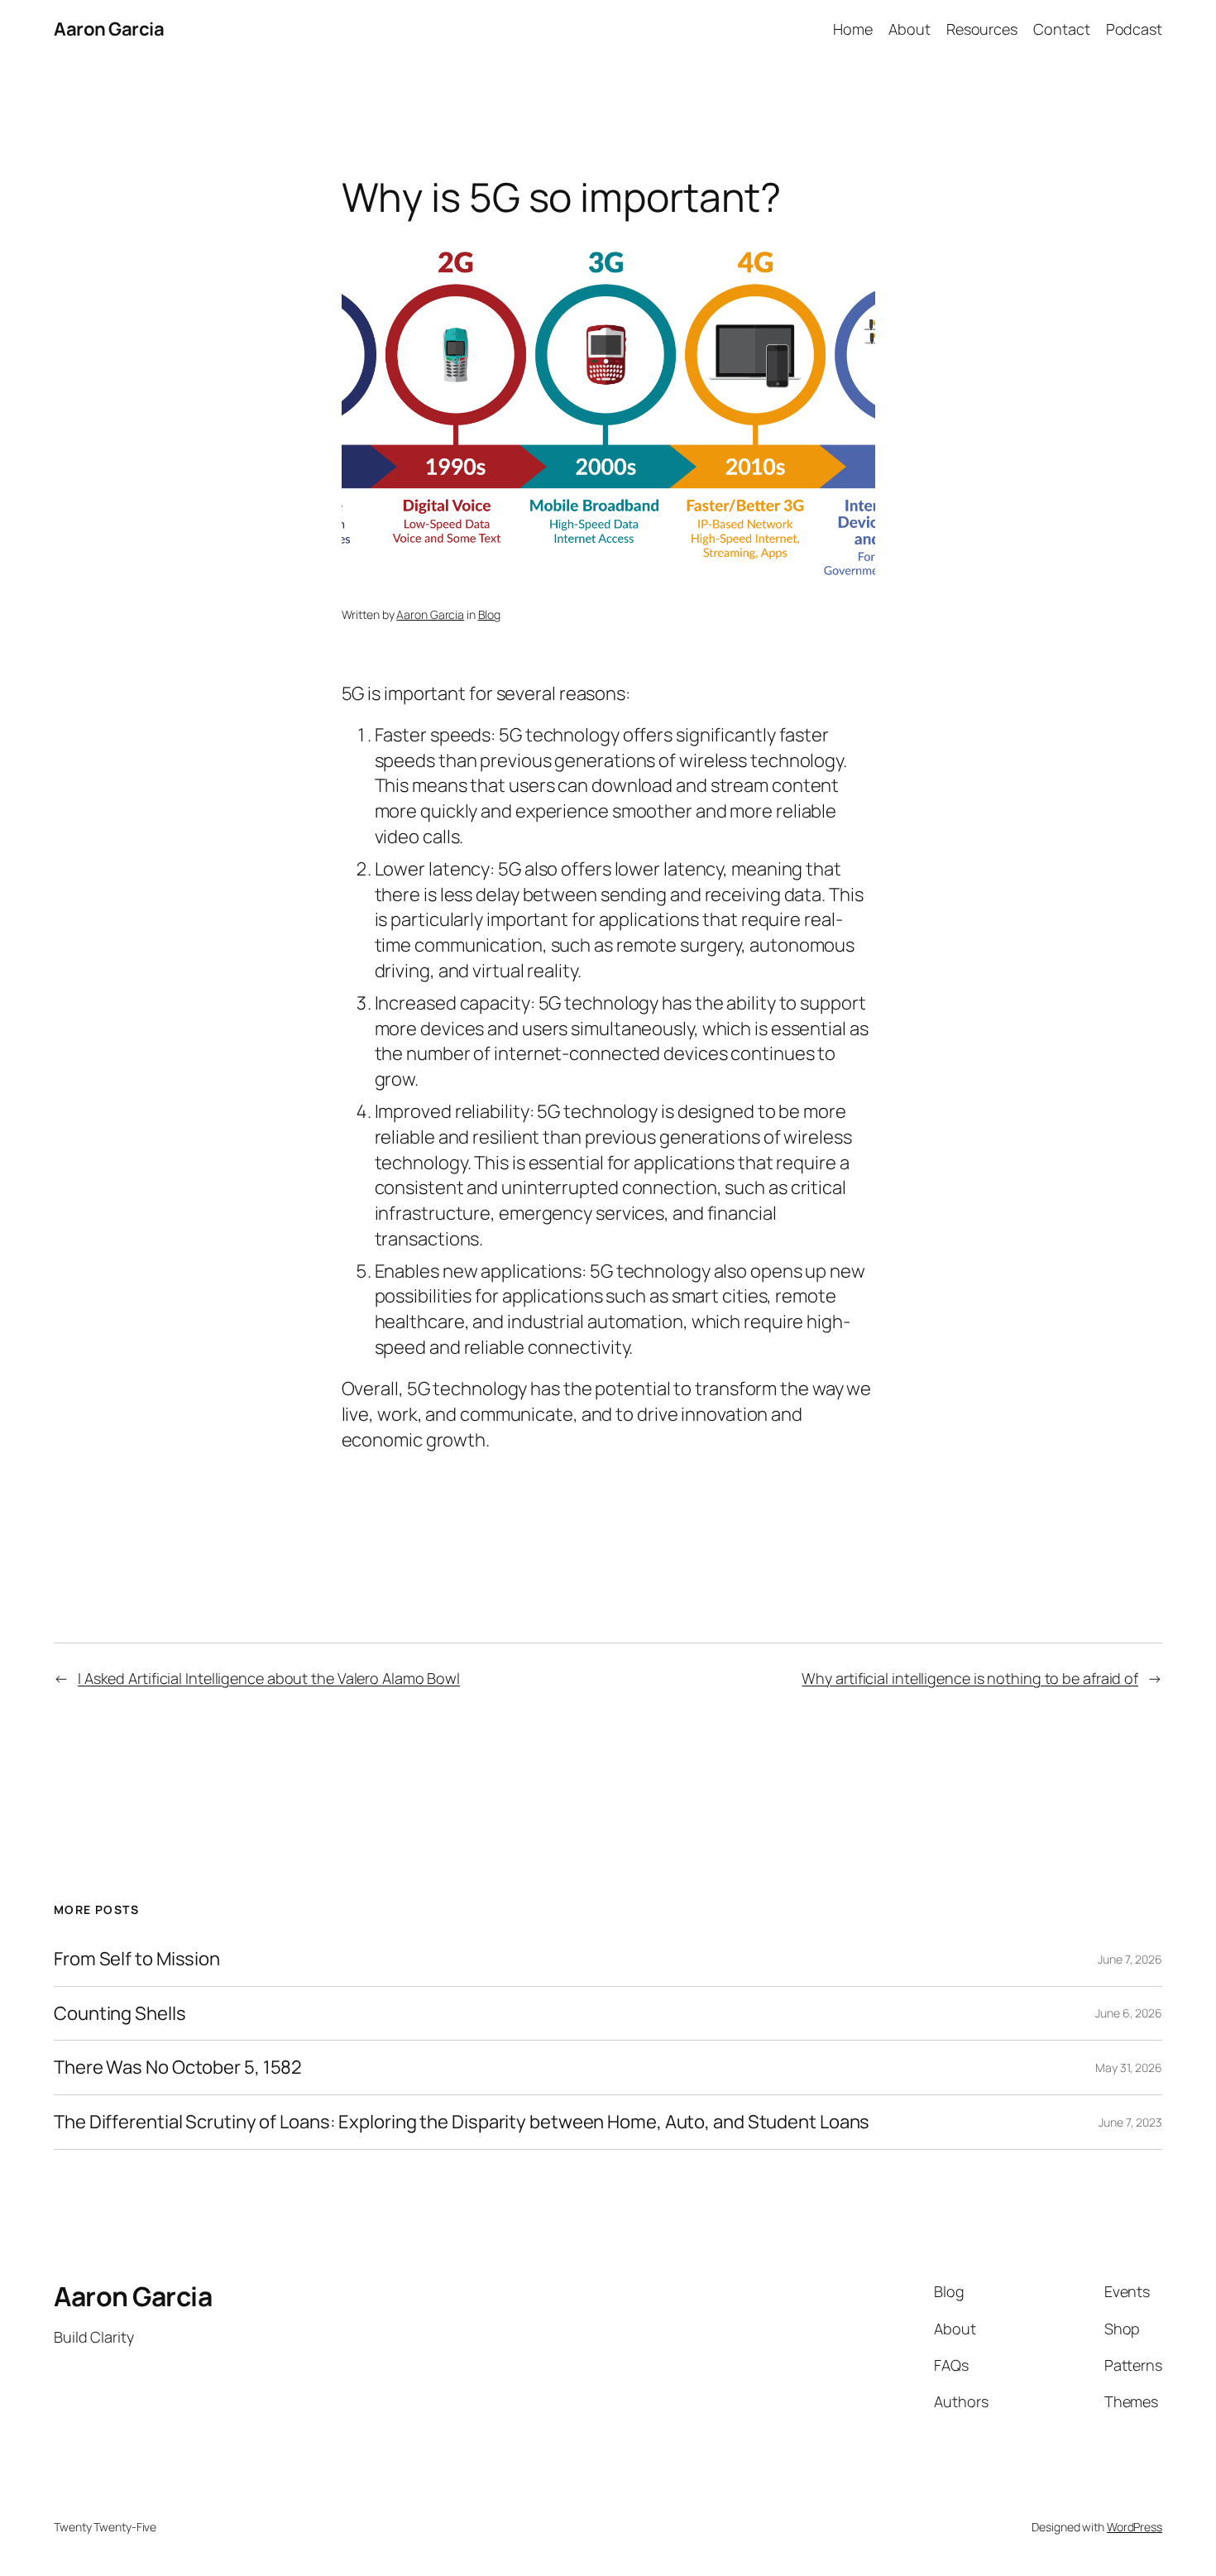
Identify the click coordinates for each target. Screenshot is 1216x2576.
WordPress (1135, 2527)
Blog (490, 614)
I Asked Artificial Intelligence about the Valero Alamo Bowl (269, 1678)
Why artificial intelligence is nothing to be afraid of (970, 1678)
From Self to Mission (137, 1959)
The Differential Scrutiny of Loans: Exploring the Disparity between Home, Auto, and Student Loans (462, 2122)
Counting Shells (120, 2014)
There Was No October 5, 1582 (178, 2068)
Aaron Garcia (109, 29)
